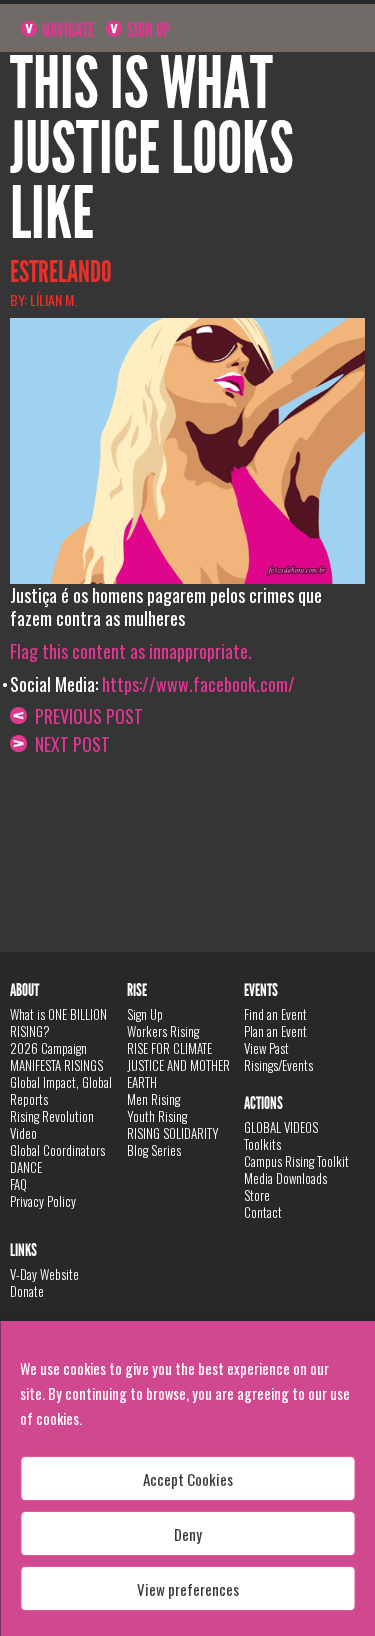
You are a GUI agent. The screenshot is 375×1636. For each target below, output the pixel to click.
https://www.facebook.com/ (198, 684)
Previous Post (85, 716)
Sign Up (147, 30)
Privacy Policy (43, 1201)
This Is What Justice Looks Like (152, 149)
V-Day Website (44, 1274)
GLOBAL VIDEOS (281, 1127)
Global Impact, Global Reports (61, 1090)
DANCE (26, 1167)
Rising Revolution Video (52, 1124)
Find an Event (275, 1014)
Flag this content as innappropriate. (131, 651)
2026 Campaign (48, 1048)
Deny (188, 1534)
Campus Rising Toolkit (296, 1161)
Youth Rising (157, 1116)
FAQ (18, 1184)
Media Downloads (285, 1178)
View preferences (188, 1589)
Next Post (68, 744)
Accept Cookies (188, 1479)
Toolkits (262, 1144)
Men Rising (153, 1099)
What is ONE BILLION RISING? (58, 1022)
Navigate (66, 30)
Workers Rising (163, 1031)
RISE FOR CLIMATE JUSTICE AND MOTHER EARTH (178, 1065)
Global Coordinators (57, 1150)
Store (257, 1195)
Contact (263, 1212)
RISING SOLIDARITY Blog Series (173, 1141)
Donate (27, 1291)
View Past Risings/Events (278, 1056)
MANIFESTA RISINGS (56, 1065)
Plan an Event (275, 1031)
